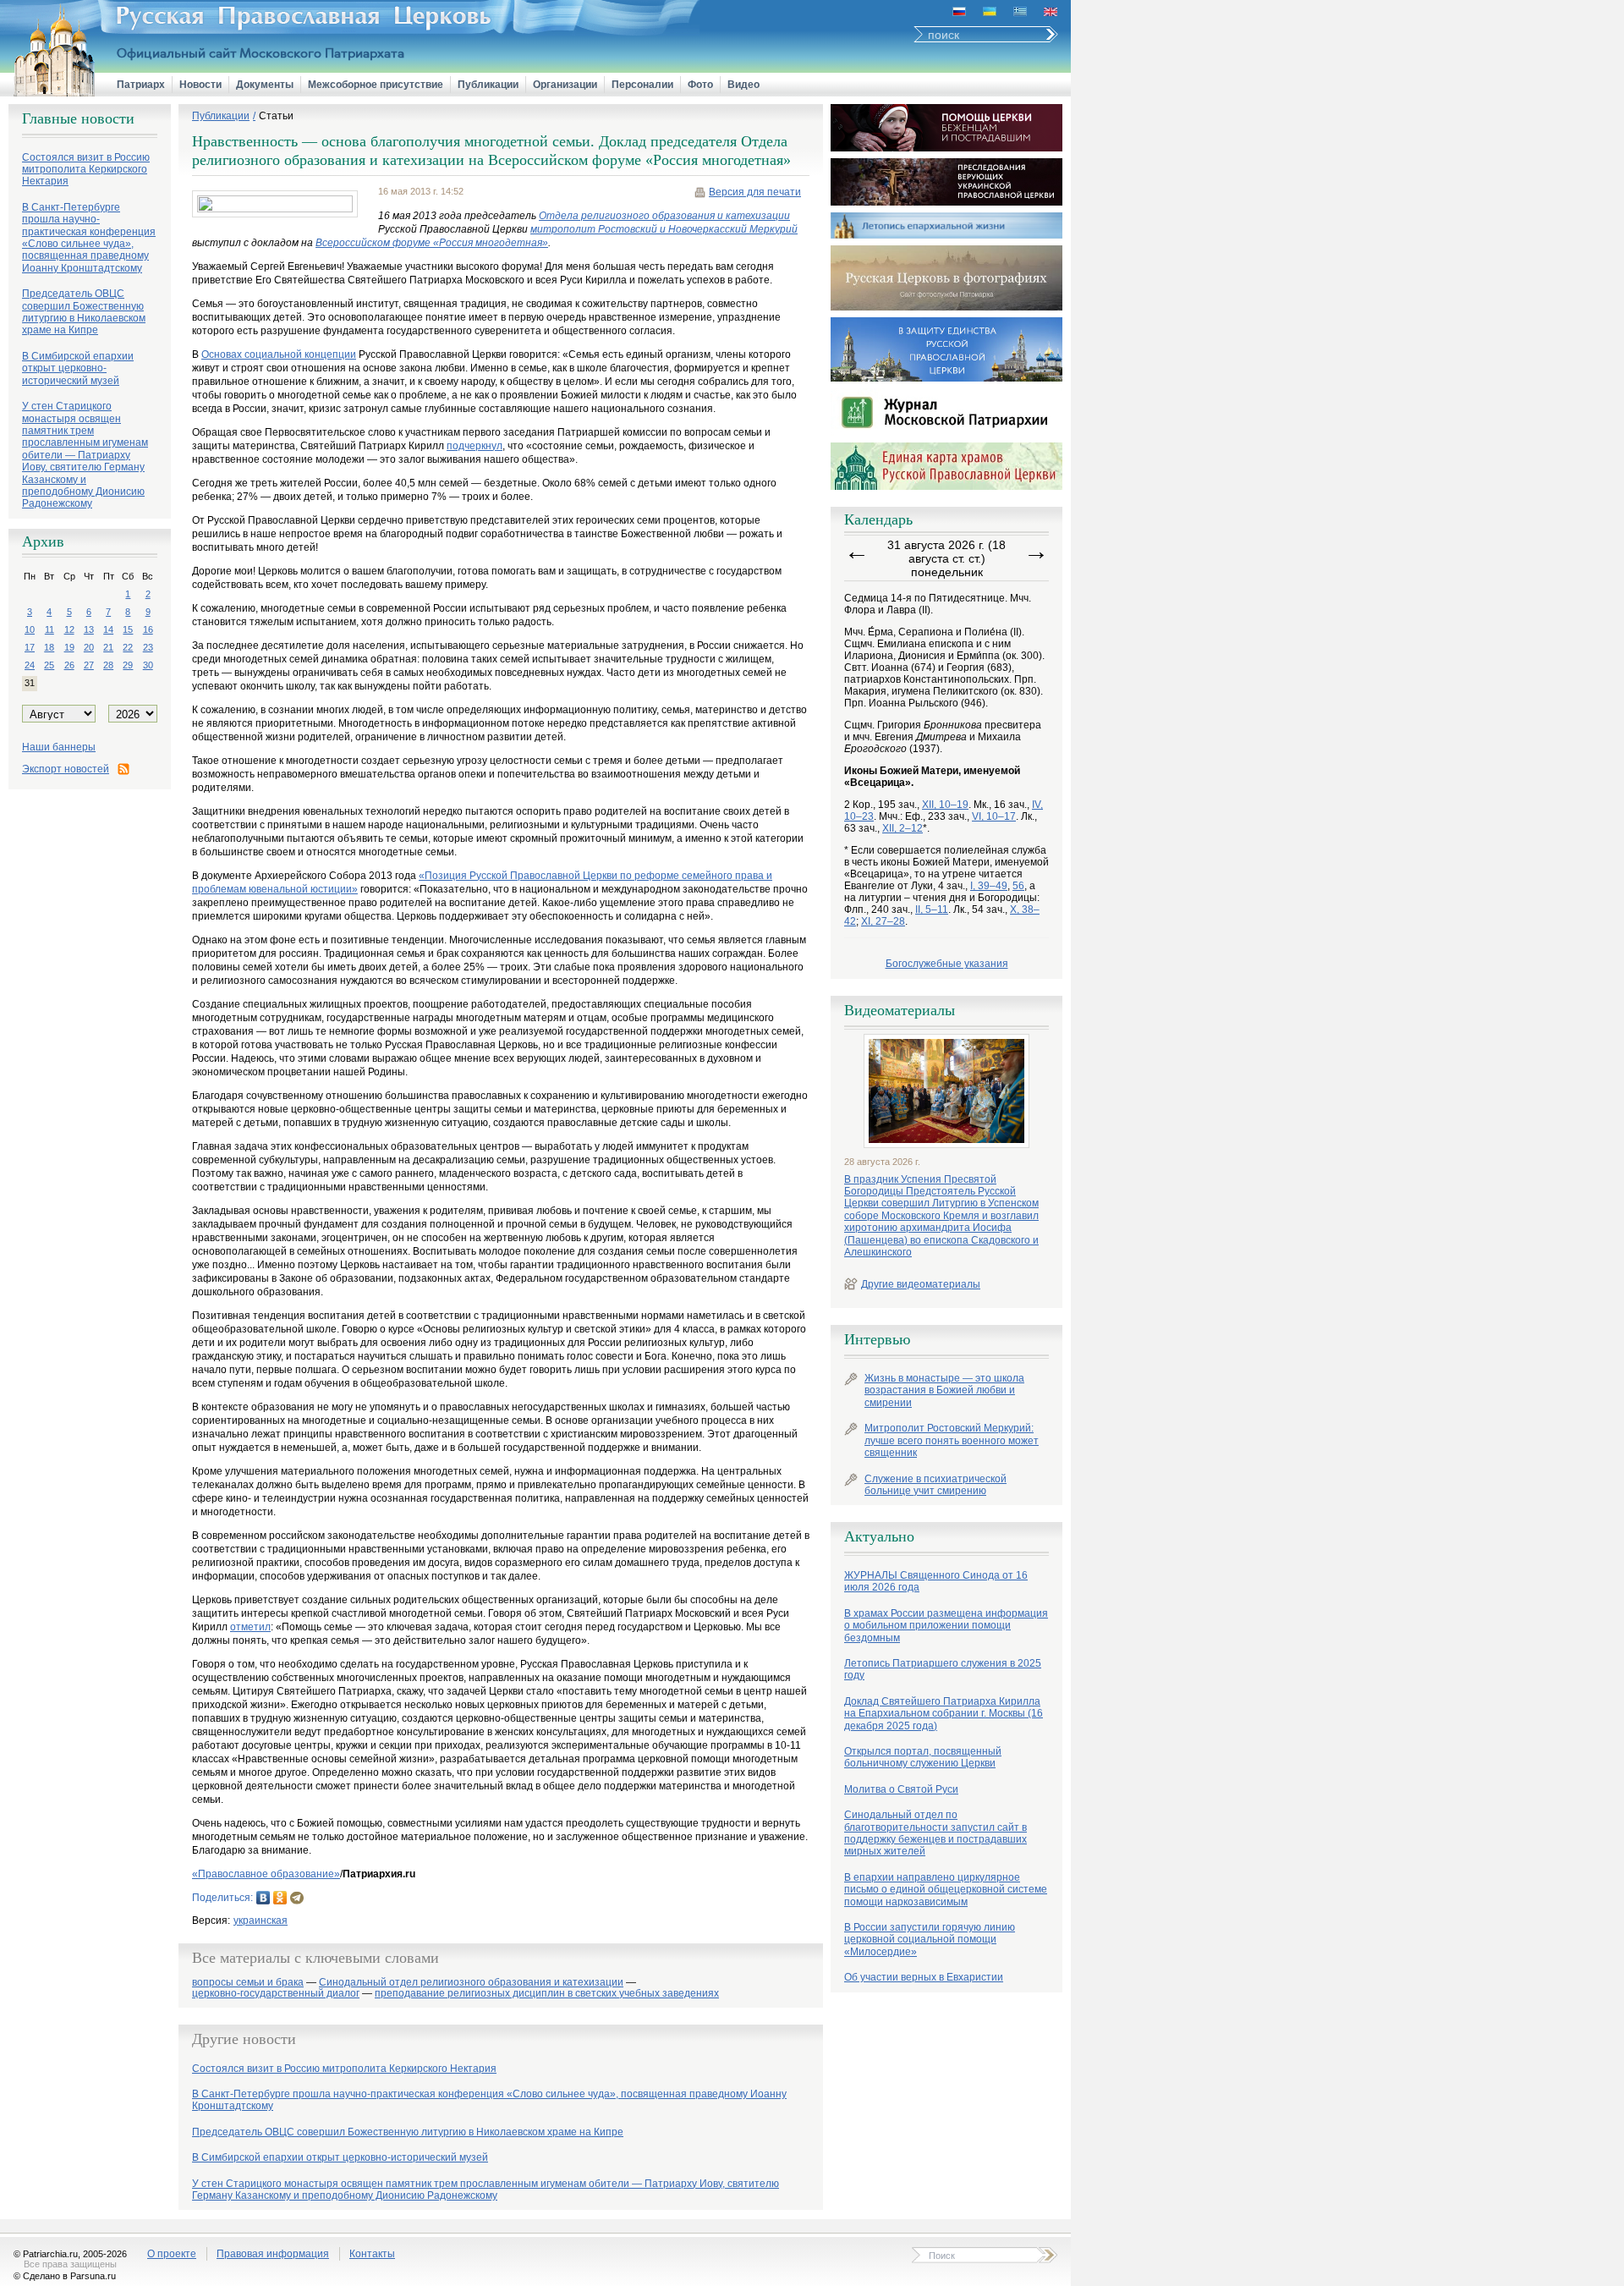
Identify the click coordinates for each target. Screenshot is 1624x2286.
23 (148, 647)
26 (69, 665)
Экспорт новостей (66, 769)
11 (49, 629)
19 (69, 647)
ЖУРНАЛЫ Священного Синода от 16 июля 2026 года (936, 1581)
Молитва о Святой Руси (901, 1789)
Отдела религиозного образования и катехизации (664, 216)
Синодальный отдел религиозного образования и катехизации (471, 1983)
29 (128, 665)
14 (108, 629)
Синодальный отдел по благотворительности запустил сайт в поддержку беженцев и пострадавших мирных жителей (935, 1833)
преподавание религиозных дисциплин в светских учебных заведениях (547, 1994)
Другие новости (244, 2039)
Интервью (877, 1339)
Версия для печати (755, 192)
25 (49, 665)
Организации (565, 85)
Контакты (372, 2254)
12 (69, 629)
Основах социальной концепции (279, 354)
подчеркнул (475, 446)
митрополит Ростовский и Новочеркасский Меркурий (664, 229)
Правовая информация (273, 2254)
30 (148, 665)
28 (108, 665)
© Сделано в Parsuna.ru (65, 2276)
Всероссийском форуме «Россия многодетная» (432, 243)
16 (148, 629)
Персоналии (642, 85)
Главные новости (78, 118)
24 (30, 665)
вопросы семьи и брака (248, 1983)
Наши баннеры (59, 747)
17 (30, 647)
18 (49, 647)
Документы (265, 85)
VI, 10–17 (994, 816)
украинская (261, 1921)
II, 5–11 (932, 909)
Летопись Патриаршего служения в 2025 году (943, 1669)
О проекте (172, 2254)
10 (30, 629)
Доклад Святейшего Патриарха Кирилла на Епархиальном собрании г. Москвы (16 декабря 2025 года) (944, 1714)
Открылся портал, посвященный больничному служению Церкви (923, 1757)
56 (1018, 886)
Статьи (276, 116)
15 (128, 629)
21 (108, 647)
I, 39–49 (989, 886)
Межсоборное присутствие (376, 85)
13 (89, 629)
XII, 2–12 (903, 828)
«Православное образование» (266, 1874)
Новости (200, 85)
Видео (743, 85)
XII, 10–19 (945, 805)
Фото (700, 85)
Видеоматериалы (900, 1010)
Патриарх (141, 85)
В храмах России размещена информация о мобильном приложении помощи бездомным (946, 1626)
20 (89, 647)
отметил (250, 1627)
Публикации (488, 85)
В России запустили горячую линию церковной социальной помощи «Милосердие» (930, 1940)
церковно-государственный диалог (276, 1994)
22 (128, 647)
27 (89, 665)
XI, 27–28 (883, 921)
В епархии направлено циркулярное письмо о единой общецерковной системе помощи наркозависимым (946, 1890)
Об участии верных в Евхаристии (924, 1977)
